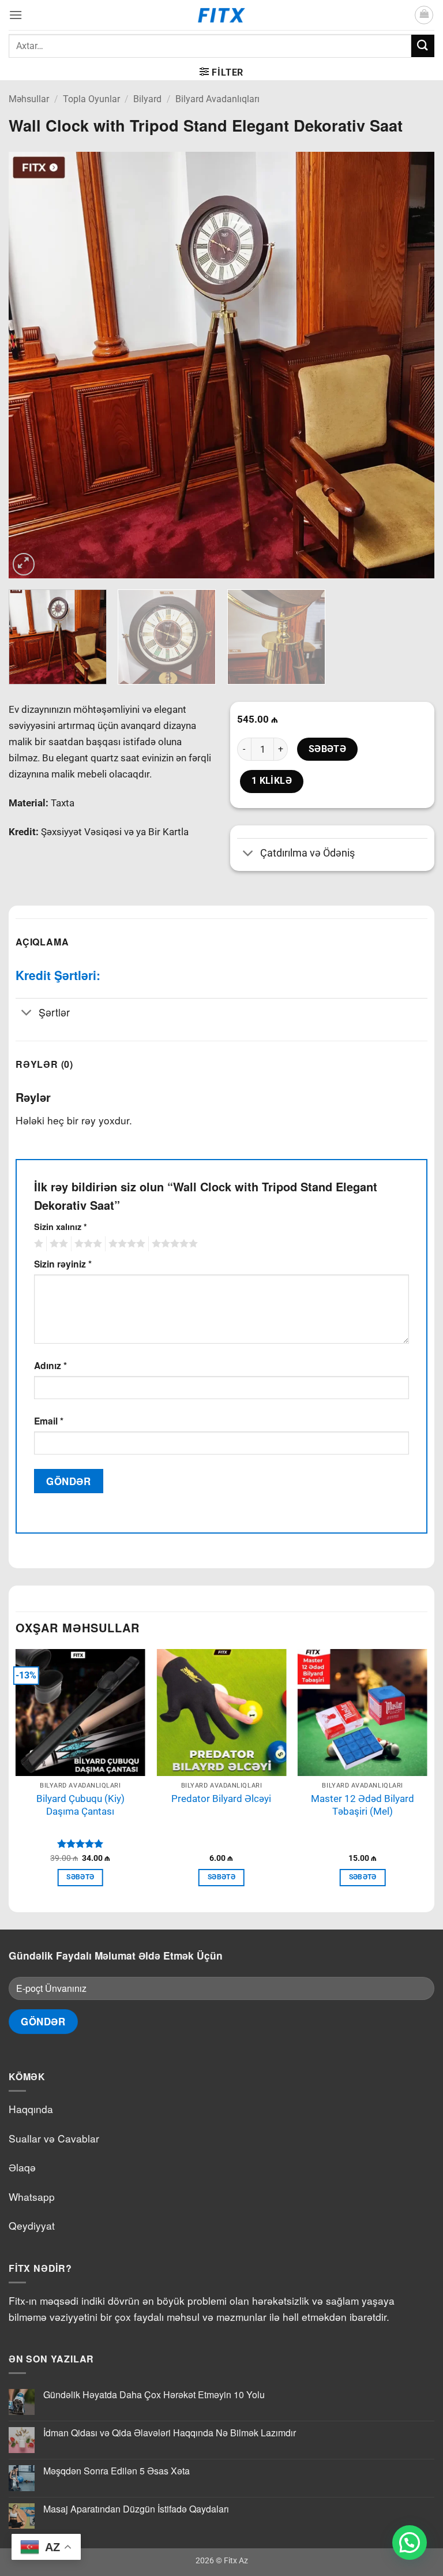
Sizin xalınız (61, 1227)
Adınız (50, 1365)
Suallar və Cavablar (54, 2138)
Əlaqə (22, 2167)
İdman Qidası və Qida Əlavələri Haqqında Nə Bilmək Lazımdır (170, 2433)
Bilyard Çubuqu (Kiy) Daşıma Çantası (80, 1805)
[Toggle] (248, 854)
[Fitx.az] (222, 15)
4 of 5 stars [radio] (125, 1244)
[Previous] (32, 365)
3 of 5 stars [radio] (87, 1244)
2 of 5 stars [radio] (57, 1244)
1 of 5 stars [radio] (37, 1244)
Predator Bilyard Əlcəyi (221, 1799)
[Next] (411, 365)
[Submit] (423, 46)
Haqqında (31, 2109)
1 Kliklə (272, 781)
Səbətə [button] (80, 1877)
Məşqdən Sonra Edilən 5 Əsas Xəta (117, 2471)
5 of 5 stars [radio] (173, 1244)
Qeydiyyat (32, 2225)
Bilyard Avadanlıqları (217, 99)
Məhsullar (29, 99)
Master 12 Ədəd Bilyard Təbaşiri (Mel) (363, 1805)
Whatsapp (32, 2196)
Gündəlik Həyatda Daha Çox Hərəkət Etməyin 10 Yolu (154, 2394)
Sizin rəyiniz (63, 1264)
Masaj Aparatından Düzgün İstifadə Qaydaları (136, 2509)
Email (49, 1421)
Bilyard (147, 99)
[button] (16, 15)
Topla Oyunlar (91, 99)
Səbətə (328, 749)
